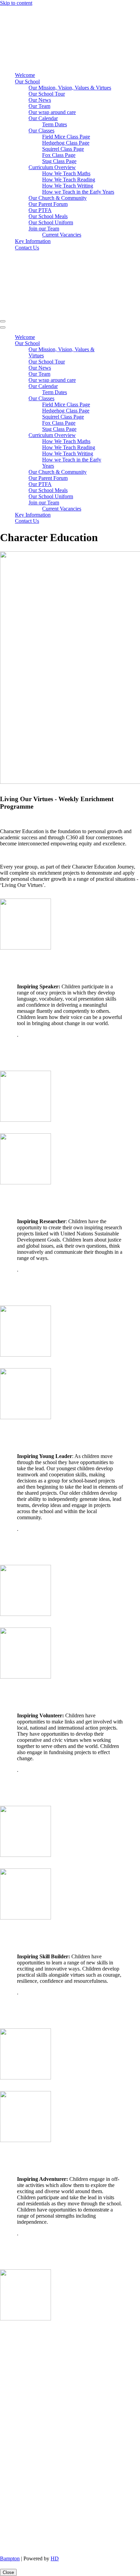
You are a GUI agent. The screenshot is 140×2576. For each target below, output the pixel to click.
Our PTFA (40, 210)
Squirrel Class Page (63, 149)
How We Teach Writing (68, 186)
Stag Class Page (59, 161)
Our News (40, 100)
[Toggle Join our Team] (119, 503)
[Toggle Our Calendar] (119, 386)
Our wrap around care (52, 112)
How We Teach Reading (69, 180)
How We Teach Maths (66, 173)
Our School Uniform (51, 222)
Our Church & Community (58, 198)
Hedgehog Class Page (66, 143)
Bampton (10, 2558)
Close (8, 2572)
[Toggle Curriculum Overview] (119, 435)
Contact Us (27, 248)
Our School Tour (47, 94)
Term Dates (55, 124)
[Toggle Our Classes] (119, 399)
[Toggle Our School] (119, 344)
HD (55, 2558)
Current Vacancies (62, 235)
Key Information (33, 241)
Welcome (25, 75)
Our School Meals (48, 216)
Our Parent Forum (48, 204)
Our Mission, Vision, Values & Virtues (70, 88)
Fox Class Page (59, 155)
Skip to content (16, 3)
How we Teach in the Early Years (78, 192)
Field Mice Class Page (66, 137)
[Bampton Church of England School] (56, 63)
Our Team (39, 106)
